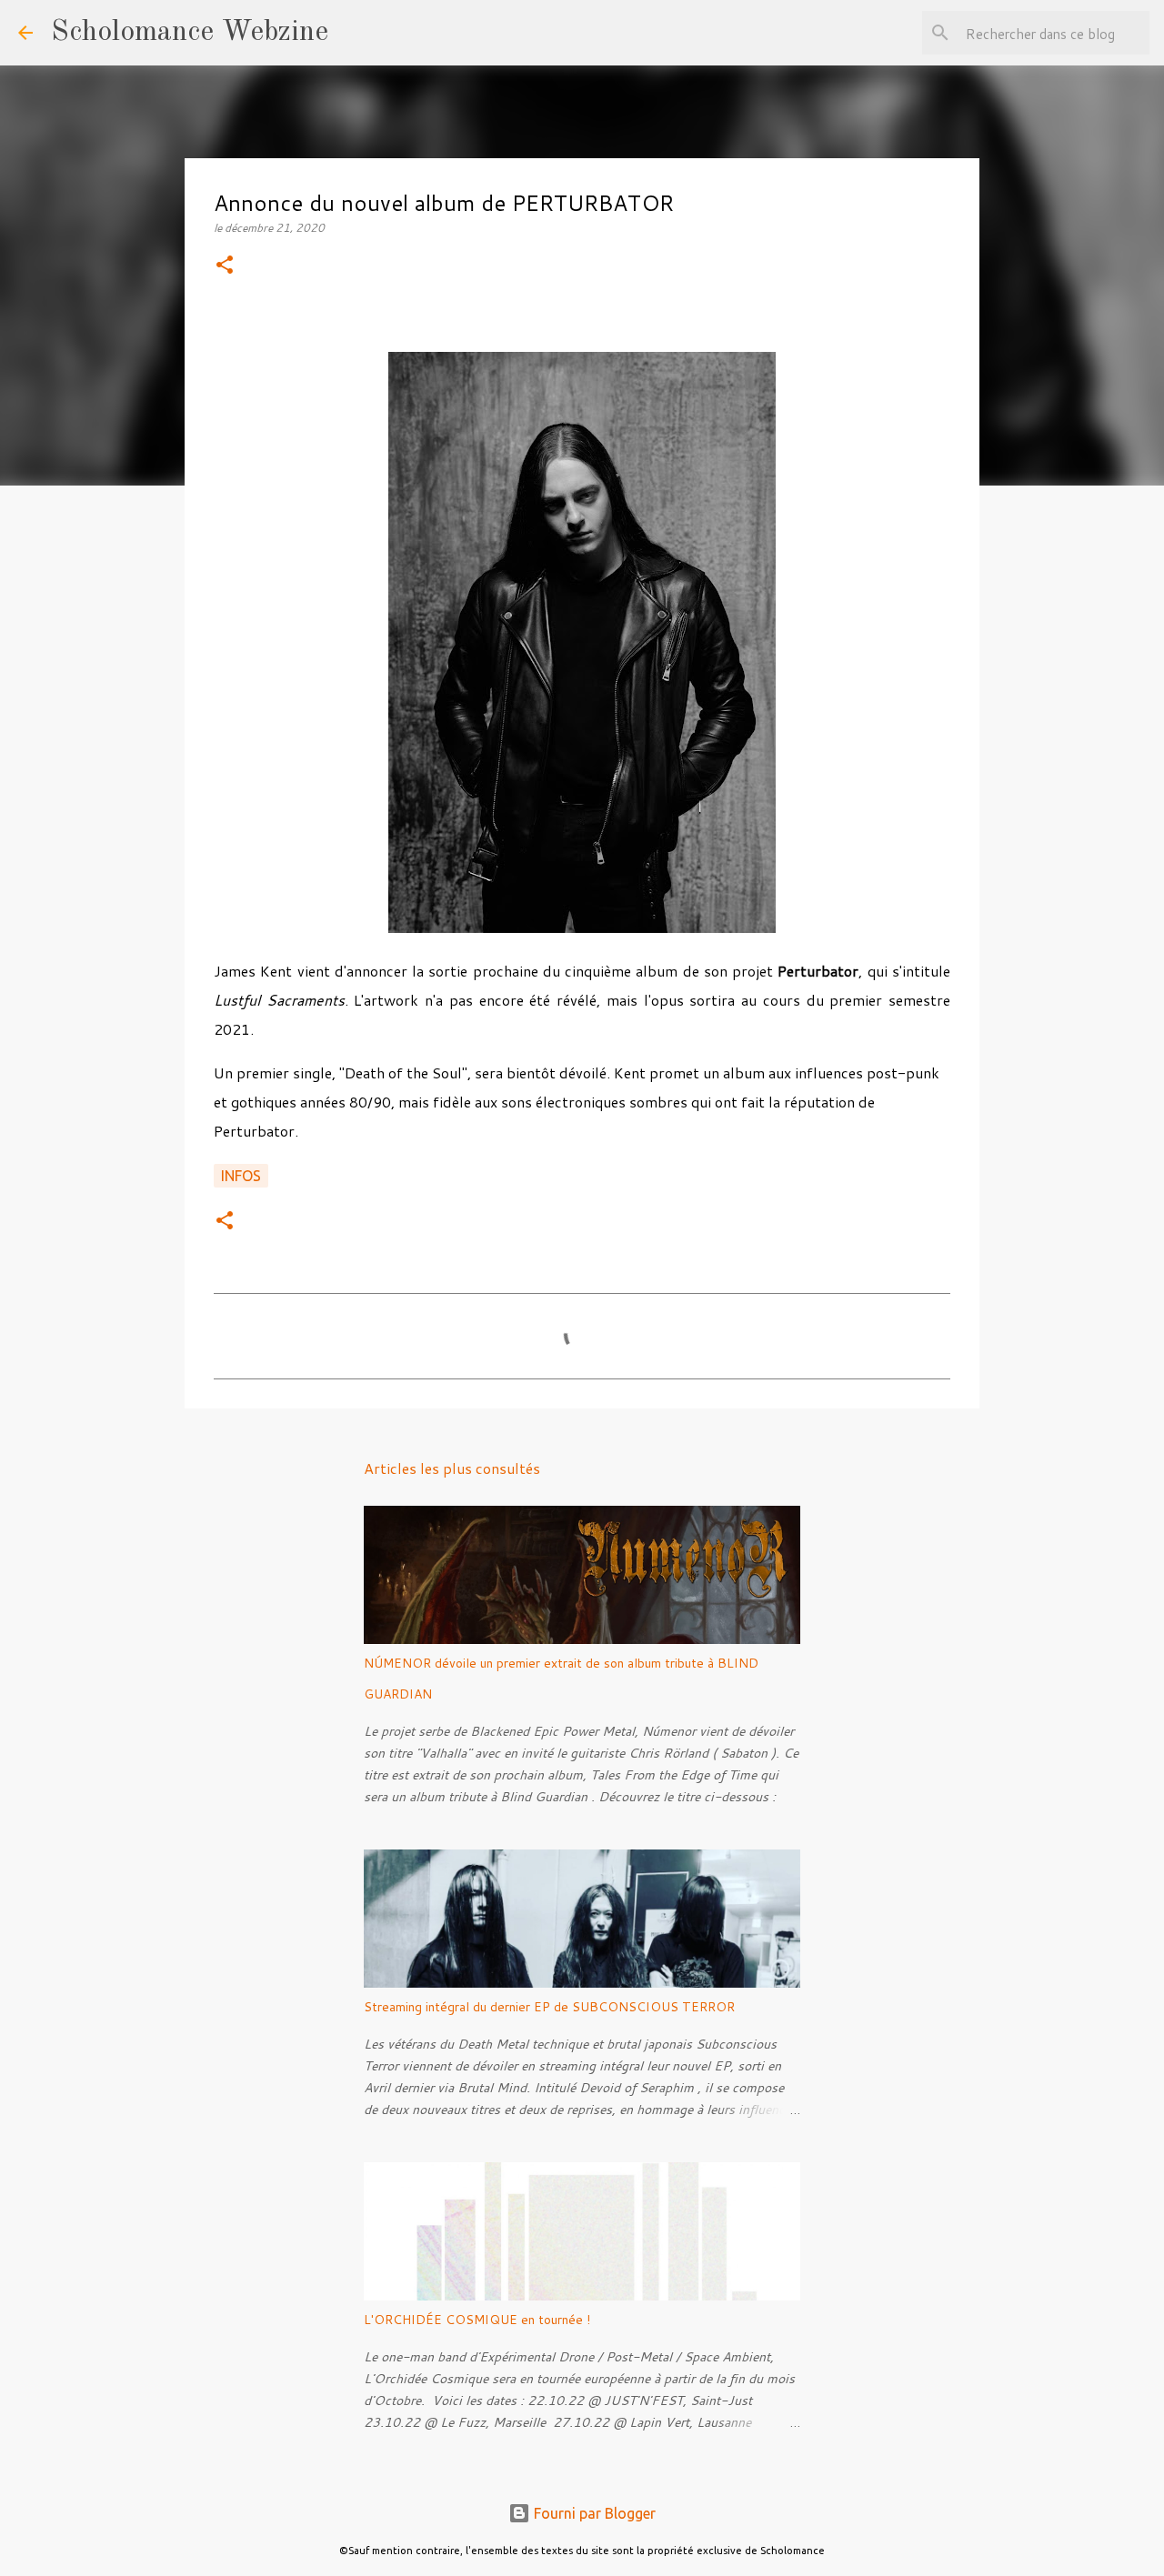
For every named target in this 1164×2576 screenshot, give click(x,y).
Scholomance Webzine (190, 33)
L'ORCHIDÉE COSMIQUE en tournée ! (477, 2320)
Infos (241, 1176)
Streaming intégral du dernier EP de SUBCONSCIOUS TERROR (549, 2007)
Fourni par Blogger (593, 2513)
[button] (225, 266)
